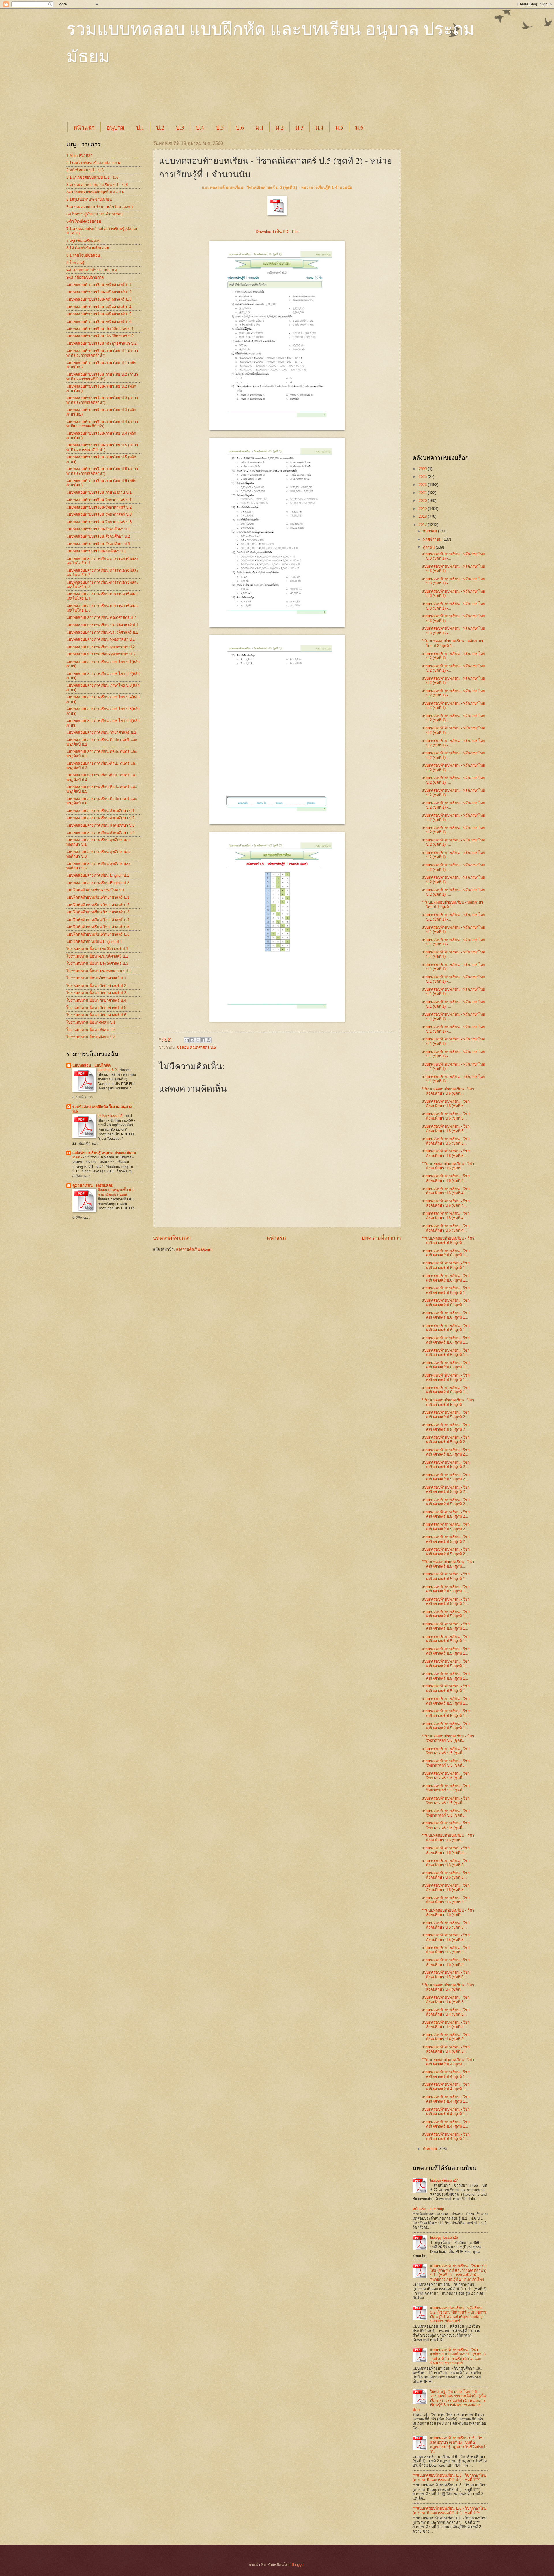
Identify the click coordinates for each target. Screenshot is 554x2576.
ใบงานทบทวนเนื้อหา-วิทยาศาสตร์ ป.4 (96, 1000)
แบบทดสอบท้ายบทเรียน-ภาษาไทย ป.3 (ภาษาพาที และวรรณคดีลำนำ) (102, 400)
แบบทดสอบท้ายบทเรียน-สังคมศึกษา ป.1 (98, 529)
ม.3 (300, 127)
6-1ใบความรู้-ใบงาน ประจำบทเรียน (94, 214)
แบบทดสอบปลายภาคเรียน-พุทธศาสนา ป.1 (101, 639)
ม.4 (319, 127)
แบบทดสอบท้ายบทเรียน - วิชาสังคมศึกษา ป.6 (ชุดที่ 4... (446, 1178)
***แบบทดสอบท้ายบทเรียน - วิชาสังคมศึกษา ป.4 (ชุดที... (448, 1987)
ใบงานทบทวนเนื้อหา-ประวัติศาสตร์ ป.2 (97, 956)
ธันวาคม (431, 531)
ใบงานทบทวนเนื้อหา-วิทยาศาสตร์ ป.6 (96, 1015)
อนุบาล (115, 127)
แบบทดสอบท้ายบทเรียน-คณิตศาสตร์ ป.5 (99, 314)
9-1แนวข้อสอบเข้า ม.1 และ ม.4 (92, 270)
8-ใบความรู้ (75, 263)
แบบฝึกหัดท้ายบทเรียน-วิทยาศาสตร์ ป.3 (98, 912)
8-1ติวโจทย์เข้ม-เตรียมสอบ (88, 248)
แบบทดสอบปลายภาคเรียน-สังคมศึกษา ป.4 (100, 833)
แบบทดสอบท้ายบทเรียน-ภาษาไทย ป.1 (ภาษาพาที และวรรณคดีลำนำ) (102, 353)
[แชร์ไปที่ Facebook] (203, 1040)
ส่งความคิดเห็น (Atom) (194, 1249)
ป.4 (200, 127)
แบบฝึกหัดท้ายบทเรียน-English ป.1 (94, 941)
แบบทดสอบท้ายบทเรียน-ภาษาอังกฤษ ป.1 (99, 492)
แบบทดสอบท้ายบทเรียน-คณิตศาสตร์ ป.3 (99, 299)
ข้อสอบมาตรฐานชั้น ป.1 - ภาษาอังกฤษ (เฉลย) (117, 1192)
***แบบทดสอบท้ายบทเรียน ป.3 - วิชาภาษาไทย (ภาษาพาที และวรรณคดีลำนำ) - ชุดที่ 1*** (450, 2478)
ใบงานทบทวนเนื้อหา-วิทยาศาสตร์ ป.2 (96, 986)
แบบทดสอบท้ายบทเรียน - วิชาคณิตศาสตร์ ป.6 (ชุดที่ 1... (446, 1253)
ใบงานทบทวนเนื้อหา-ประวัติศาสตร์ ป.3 (97, 963)
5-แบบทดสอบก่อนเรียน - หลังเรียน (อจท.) (100, 207)
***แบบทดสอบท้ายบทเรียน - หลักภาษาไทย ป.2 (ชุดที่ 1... (452, 643)
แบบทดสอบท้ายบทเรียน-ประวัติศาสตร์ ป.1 (100, 329)
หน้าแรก (84, 127)
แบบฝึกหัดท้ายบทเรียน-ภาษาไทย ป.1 (96, 890)
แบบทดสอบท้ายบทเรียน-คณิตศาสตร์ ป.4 (99, 307)
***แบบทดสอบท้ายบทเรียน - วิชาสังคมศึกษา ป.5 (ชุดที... (448, 1912)
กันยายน (431, 2149)
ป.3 (180, 127)
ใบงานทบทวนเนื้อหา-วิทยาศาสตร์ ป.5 (96, 1008)
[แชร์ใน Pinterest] (209, 1040)
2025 (423, 477)
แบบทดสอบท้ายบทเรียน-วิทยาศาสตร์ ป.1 (99, 500)
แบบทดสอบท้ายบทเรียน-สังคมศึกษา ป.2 (98, 536)
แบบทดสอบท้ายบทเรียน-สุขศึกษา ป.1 (96, 551)
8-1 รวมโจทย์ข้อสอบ (83, 255)
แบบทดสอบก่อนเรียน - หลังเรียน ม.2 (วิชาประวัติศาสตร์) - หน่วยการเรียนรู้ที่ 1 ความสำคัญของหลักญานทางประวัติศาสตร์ (458, 2315)
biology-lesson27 (444, 2180)
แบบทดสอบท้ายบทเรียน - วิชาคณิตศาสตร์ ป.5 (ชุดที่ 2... (446, 1415)
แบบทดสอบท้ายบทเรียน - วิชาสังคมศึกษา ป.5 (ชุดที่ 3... (446, 1925)
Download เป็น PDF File (277, 232)
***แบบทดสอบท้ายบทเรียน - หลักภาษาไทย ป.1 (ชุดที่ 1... (452, 904)
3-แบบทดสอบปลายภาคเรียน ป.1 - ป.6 (97, 185)
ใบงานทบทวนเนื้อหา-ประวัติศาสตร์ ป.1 (97, 949)
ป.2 (160, 127)
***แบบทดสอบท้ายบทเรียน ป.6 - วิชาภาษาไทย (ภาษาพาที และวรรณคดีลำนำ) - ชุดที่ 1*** (450, 2510)
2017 (423, 525)
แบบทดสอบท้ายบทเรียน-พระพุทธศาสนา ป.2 (101, 343)
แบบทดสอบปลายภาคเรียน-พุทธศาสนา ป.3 (101, 654)
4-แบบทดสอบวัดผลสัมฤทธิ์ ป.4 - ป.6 (95, 192)
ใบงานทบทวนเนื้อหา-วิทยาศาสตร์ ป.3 (96, 993)
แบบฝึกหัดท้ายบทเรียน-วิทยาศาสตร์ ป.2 (98, 905)
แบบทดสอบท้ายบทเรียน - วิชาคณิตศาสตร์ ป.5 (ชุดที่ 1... (446, 1576)
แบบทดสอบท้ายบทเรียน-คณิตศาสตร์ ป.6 (99, 322)
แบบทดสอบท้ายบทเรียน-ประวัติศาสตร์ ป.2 (100, 336)
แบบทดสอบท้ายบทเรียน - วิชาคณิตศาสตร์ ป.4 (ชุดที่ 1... (446, 2074)
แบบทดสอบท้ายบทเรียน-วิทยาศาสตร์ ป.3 (99, 514)
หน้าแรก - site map (428, 2209)
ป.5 (220, 127)
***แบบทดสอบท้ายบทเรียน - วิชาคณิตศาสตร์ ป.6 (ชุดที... (448, 1240)
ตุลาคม (429, 547)
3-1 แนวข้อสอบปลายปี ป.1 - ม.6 (92, 177)
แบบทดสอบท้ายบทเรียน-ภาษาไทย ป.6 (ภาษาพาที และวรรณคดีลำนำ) (102, 471)
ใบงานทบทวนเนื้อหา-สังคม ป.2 (91, 1030)
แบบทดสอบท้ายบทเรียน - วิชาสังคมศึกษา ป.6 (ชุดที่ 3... (446, 1850)
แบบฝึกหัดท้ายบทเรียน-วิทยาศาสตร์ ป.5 (98, 927)
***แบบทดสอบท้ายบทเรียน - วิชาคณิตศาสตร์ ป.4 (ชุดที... (448, 2062)
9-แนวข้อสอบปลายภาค (85, 277)
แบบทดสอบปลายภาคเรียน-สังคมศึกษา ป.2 (100, 818)
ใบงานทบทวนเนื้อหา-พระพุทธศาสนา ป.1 (99, 971)
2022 (423, 493)
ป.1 (140, 127)
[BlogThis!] (192, 1040)
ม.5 (339, 127)
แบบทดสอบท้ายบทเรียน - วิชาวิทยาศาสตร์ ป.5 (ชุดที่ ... (446, 1751)
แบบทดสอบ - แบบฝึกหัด (91, 1065)
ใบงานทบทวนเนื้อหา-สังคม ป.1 (91, 1022)
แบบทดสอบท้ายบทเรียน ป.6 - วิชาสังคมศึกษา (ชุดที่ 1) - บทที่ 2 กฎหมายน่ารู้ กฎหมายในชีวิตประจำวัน (459, 2444)
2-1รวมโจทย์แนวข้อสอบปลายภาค (94, 163)
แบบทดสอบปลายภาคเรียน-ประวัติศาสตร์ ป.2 (102, 632)
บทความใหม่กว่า (172, 1238)
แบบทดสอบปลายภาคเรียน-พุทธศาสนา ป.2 (101, 647)
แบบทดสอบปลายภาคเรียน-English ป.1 (98, 875)
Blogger (298, 2565)
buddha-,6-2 (108, 1070)
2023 (423, 485)
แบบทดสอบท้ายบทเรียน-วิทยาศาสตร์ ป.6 (99, 522)
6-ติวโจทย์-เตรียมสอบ (84, 221)
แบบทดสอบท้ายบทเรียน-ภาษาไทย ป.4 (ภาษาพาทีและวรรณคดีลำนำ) (102, 424)
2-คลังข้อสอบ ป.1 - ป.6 (85, 170)
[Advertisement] (206, 99)
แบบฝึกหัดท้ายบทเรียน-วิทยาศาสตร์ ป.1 (98, 897)
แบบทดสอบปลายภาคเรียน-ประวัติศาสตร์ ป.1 (102, 625)
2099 (423, 469)
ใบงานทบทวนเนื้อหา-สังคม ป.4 (91, 1037)
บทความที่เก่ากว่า (381, 1238)
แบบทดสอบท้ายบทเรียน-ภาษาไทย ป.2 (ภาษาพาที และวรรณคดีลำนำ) (102, 377)
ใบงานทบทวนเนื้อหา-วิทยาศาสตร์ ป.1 (96, 978)
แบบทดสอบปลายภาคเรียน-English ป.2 (98, 883)
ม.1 (260, 127)
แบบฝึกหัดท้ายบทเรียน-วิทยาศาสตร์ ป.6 (98, 934)
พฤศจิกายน (433, 539)
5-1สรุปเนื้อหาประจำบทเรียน (89, 199)
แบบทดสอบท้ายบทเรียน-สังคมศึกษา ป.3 (98, 544)
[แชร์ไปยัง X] (198, 1040)
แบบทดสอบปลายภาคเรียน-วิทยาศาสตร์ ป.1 (101, 732)
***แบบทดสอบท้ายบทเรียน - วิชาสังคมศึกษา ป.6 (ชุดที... (448, 1091)
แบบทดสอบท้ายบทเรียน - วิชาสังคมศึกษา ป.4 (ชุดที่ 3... (446, 2000)
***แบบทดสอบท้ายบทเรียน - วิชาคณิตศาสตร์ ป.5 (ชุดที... (448, 1402)
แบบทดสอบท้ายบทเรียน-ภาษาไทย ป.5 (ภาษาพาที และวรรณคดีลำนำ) (102, 447)
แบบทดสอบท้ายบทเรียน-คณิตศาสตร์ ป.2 (99, 292)
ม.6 (359, 127)
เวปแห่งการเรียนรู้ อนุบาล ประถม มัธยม (104, 1153)
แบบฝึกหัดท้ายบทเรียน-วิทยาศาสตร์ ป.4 (98, 920)
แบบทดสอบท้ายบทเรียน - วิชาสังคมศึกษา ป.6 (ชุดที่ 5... (446, 1104)
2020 (423, 501)
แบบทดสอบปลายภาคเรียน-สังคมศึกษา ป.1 (100, 811)
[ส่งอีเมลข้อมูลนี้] (187, 1040)
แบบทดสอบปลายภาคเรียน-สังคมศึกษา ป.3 (100, 825)
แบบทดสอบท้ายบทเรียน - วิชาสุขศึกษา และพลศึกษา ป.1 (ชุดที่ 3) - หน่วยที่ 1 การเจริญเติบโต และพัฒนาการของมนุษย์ (458, 2356)
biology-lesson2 (111, 1116)
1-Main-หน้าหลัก (79, 155)
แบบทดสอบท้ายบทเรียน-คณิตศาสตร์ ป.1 (99, 285)
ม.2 (280, 127)
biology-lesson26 (444, 2237)
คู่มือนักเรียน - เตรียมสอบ (93, 1185)
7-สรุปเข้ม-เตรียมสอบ (83, 241)
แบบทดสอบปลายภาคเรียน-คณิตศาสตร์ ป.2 (101, 618)
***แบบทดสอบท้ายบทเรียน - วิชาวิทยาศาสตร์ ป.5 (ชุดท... (448, 1738)
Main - (78, 1157)
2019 (423, 509)
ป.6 (240, 127)
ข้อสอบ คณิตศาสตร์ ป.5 (196, 1047)
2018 (423, 516)
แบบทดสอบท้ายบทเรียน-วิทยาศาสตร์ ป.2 (99, 507)
